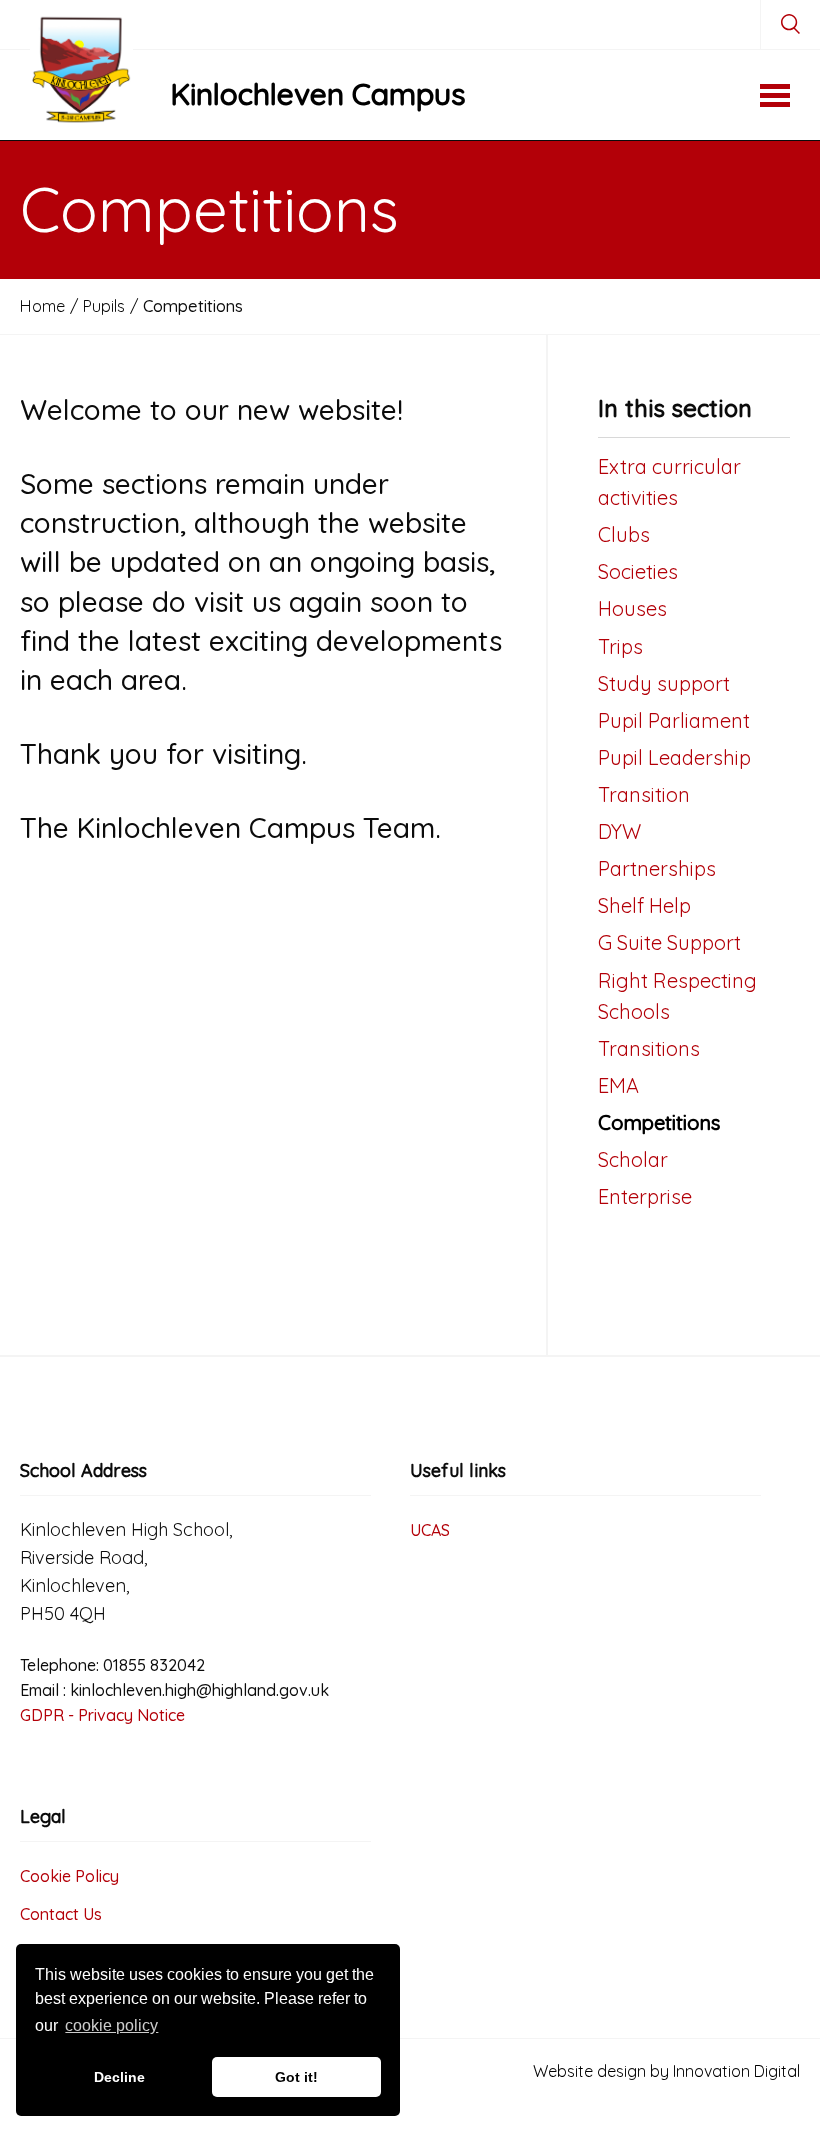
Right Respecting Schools (677, 996)
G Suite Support (669, 942)
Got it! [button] (296, 2077)
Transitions (649, 1048)
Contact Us (61, 1914)
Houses (632, 608)
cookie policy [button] (111, 2025)
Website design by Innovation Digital (666, 2071)
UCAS (430, 1530)
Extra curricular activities (669, 482)
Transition (644, 794)
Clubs (624, 534)
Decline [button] (119, 2077)
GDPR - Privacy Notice (102, 1715)
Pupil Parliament (674, 720)
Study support (664, 683)
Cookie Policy (69, 1876)
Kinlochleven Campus (318, 94)
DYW (619, 831)
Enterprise (645, 1196)
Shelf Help (644, 905)
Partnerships (657, 868)
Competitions (659, 1122)
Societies (638, 571)
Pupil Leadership (674, 757)
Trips (620, 646)
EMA (618, 1085)
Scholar (633, 1159)
